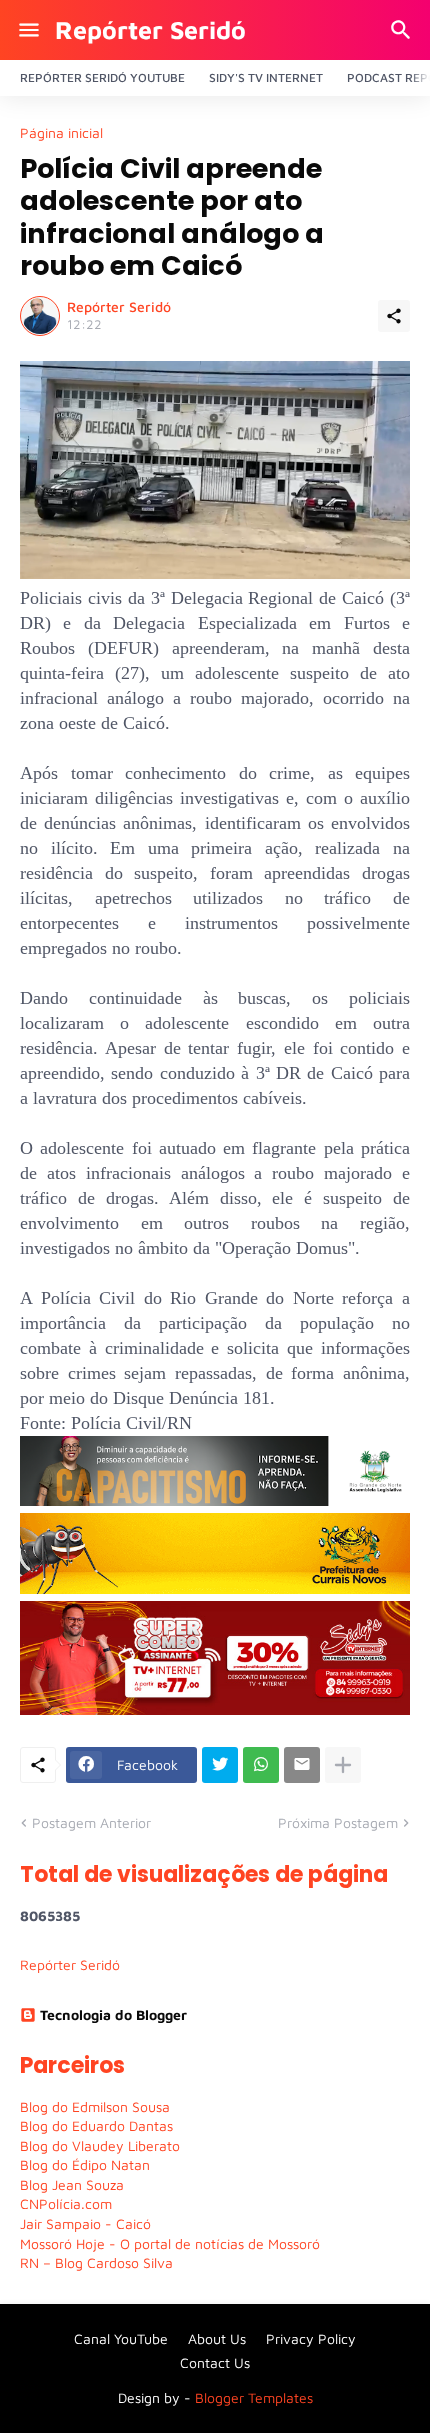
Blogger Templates (254, 2397)
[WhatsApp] (261, 1765)
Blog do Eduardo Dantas (96, 2125)
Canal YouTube (121, 2338)
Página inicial (61, 133)
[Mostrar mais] (343, 1765)
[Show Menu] (27, 30)
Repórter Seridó (150, 29)
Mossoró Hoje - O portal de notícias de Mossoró (170, 2243)
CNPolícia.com (66, 2203)
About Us (217, 2338)
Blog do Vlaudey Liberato (100, 2145)
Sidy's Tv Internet (266, 77)
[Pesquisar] (403, 30)
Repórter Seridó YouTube (102, 77)
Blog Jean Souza (72, 2184)
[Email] (302, 1765)
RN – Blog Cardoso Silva (96, 2262)
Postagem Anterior (91, 1822)
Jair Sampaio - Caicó (85, 2223)
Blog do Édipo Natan (85, 2164)
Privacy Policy (311, 2338)
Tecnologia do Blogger (113, 2014)
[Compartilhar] (394, 316)
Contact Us (215, 2362)
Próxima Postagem (338, 1822)
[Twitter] (220, 1765)
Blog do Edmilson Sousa (95, 2106)
